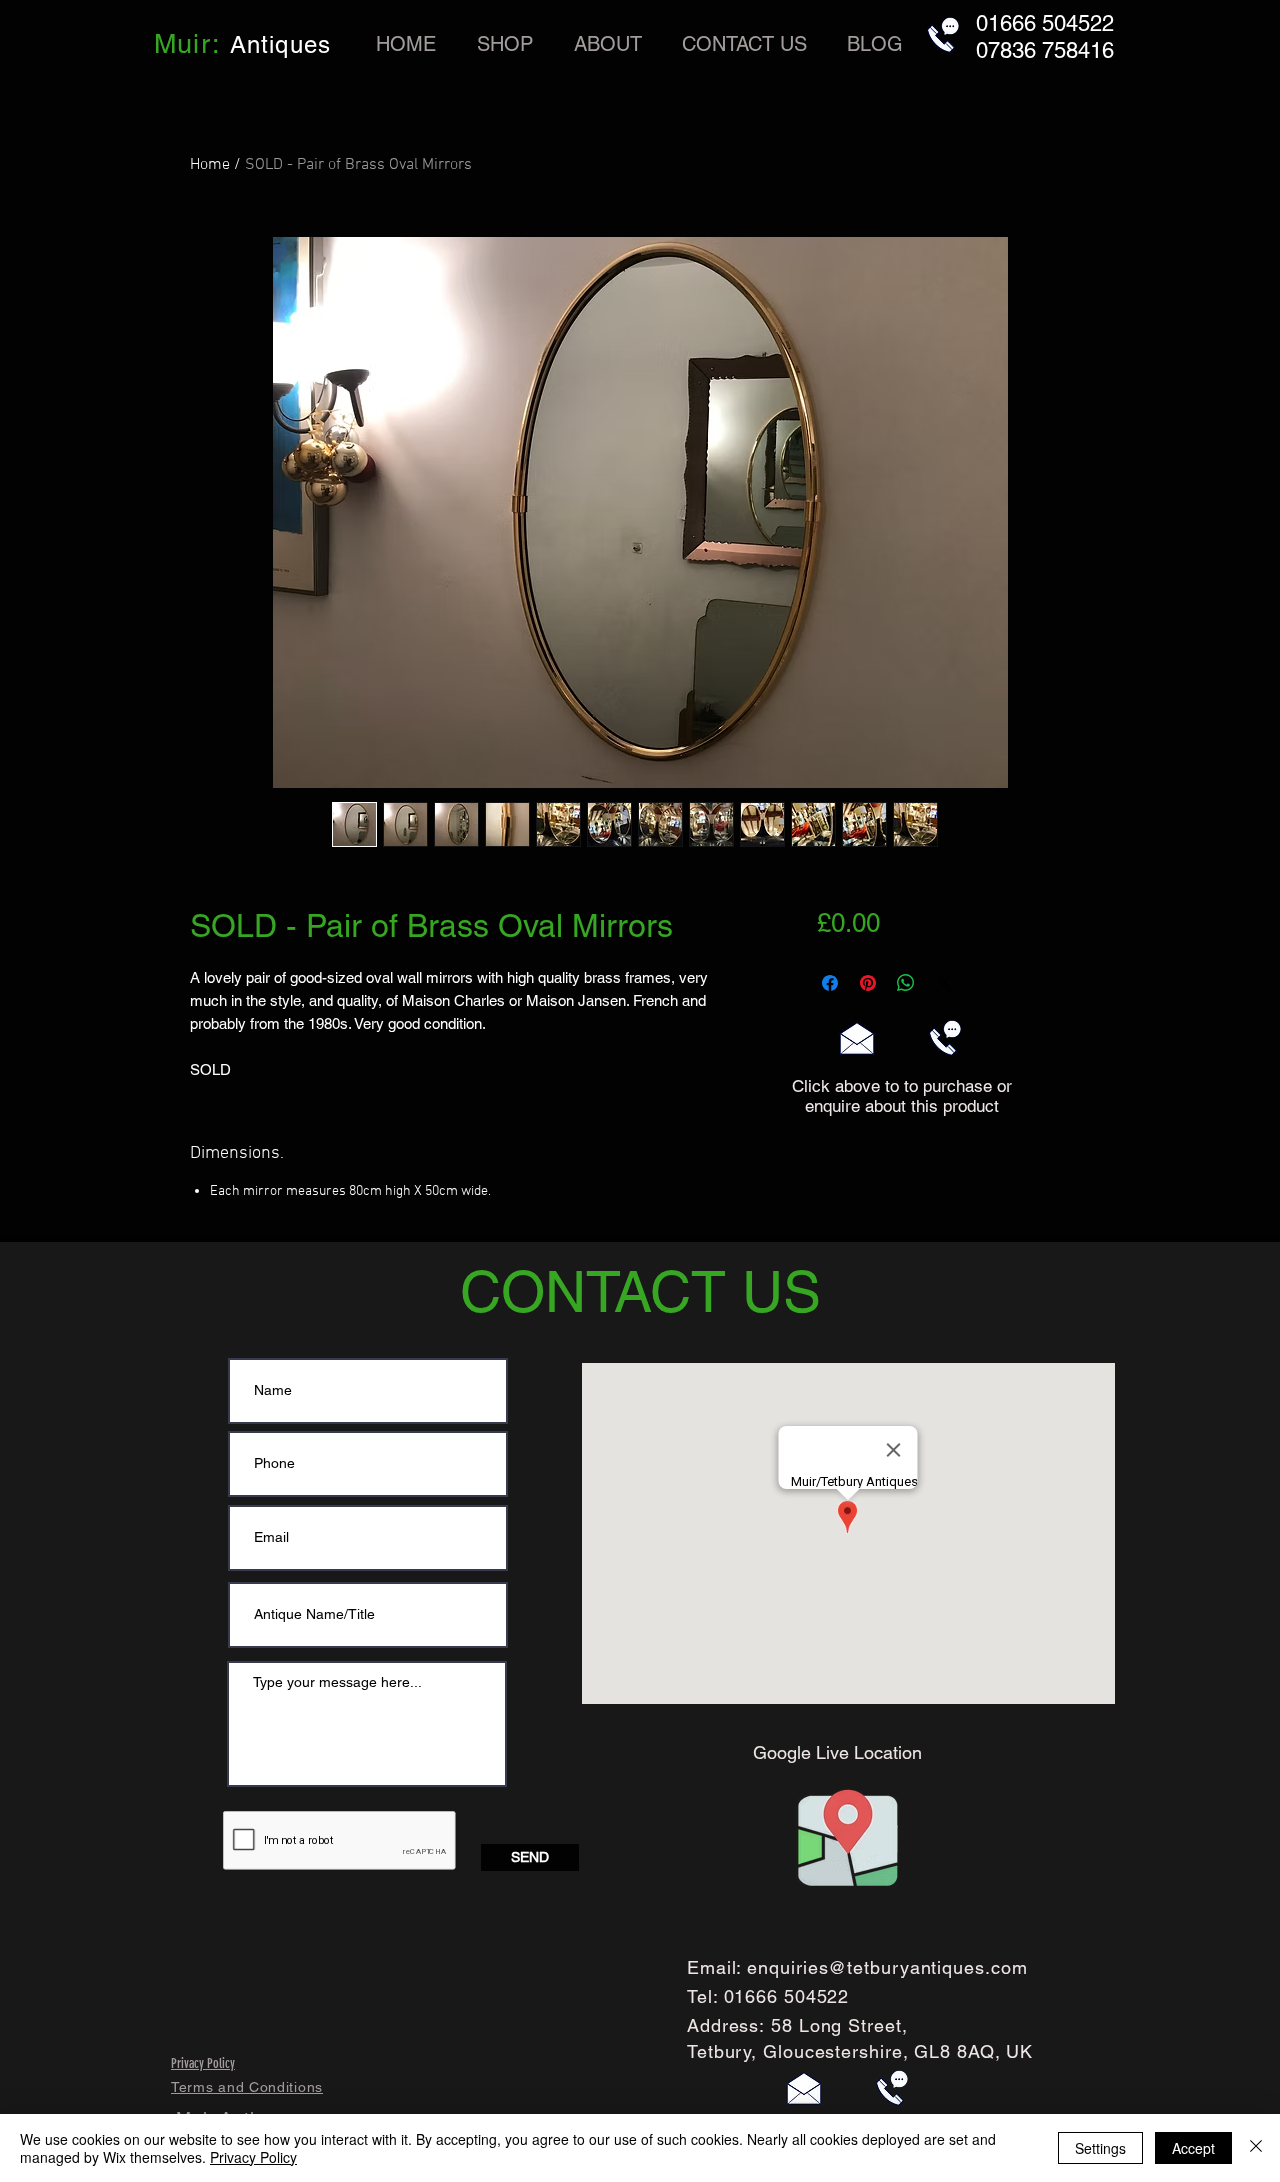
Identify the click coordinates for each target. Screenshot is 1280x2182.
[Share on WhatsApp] (906, 983)
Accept (1193, 2148)
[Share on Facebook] (830, 983)
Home (210, 165)
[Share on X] (944, 983)
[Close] (1256, 2148)
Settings (1100, 2148)
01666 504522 (787, 1996)
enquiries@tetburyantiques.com (887, 1967)
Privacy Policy (253, 2157)
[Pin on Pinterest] (868, 983)
